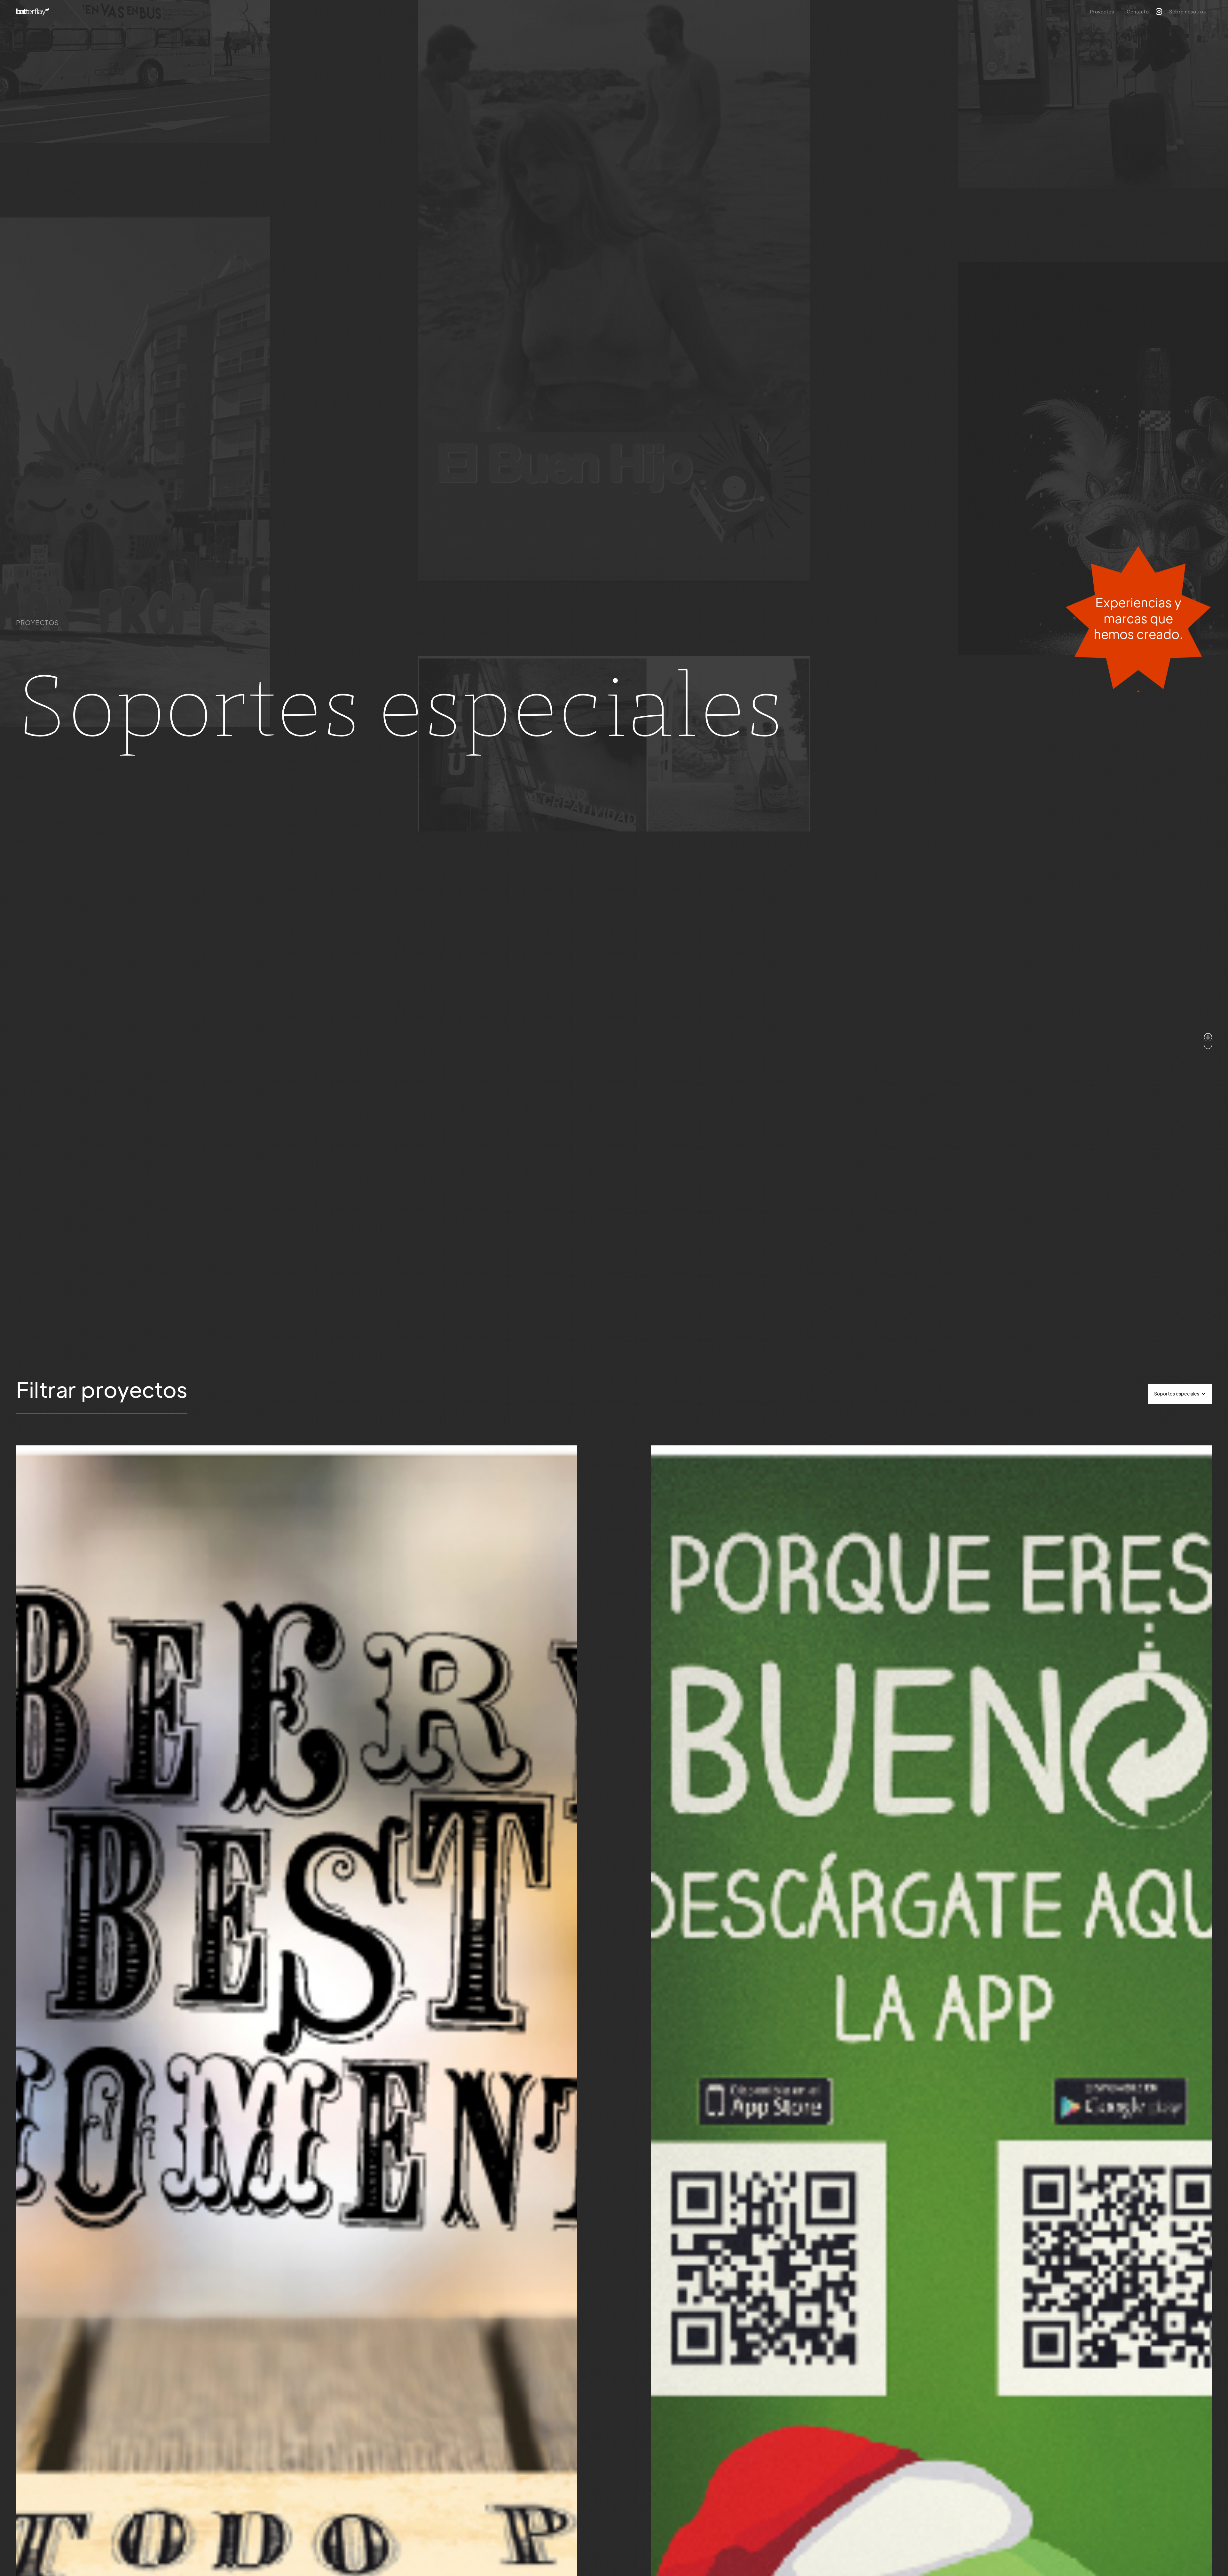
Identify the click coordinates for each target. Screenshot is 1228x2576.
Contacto (1138, 12)
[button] (1180, 1394)
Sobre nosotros (1187, 12)
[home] (33, 12)
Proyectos (1102, 12)
